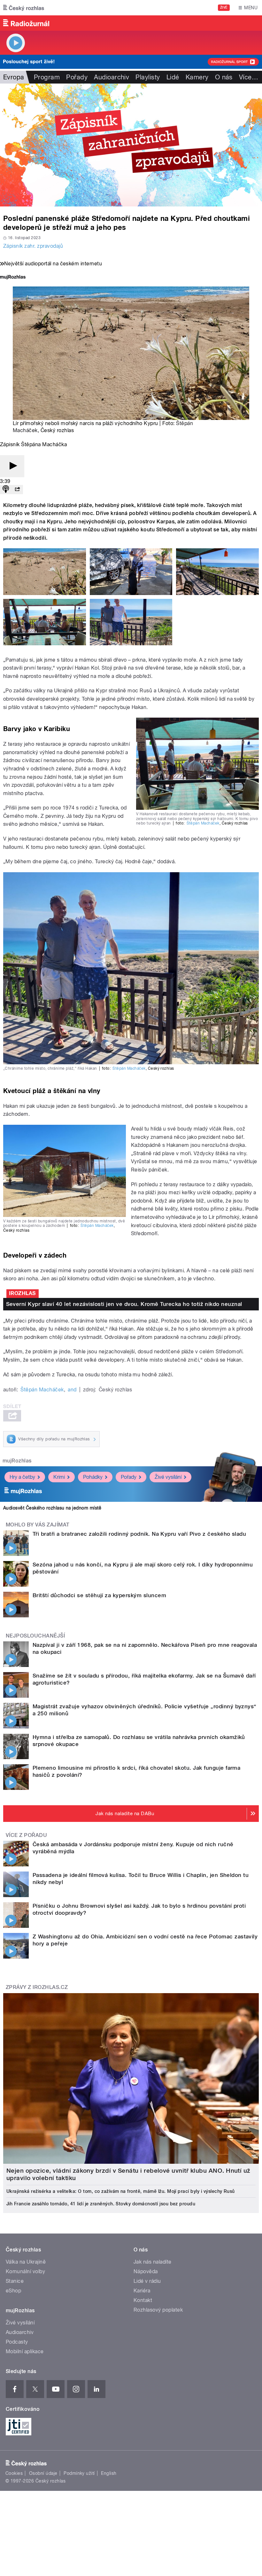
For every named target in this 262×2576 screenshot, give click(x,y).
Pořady (77, 77)
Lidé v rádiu (147, 2281)
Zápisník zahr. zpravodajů (33, 246)
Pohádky (93, 1477)
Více (249, 77)
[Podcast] (6, 490)
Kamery (197, 77)
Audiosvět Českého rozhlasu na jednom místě (52, 1508)
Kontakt (143, 2300)
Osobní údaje (43, 2473)
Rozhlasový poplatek (158, 2310)
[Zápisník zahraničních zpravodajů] (131, 145)
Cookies (14, 2473)
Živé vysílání (168, 1477)
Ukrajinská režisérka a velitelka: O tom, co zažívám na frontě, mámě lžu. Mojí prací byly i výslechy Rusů (121, 2191)
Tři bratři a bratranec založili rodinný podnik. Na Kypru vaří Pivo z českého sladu (139, 1534)
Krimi (59, 1477)
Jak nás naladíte (153, 2262)
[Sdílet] (17, 490)
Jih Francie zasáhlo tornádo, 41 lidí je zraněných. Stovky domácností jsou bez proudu (101, 2204)
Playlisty (148, 77)
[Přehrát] (12, 466)
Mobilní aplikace (25, 2351)
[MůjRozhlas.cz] (13, 278)
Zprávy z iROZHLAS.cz (37, 1987)
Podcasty (17, 2342)
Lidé (173, 77)
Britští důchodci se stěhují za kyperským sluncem (99, 1595)
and (72, 1390)
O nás (224, 77)
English (109, 2473)
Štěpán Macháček (203, 823)
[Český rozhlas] (24, 8)
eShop (13, 2291)
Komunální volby (25, 2271)
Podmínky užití (79, 2473)
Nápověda (146, 2271)
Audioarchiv (112, 77)
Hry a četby (22, 1477)
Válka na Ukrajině (26, 2262)
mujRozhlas (17, 1461)
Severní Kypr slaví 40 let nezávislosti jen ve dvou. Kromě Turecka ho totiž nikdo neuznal (124, 1304)
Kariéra (142, 2291)
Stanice (15, 2281)
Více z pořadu (26, 1835)
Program (47, 77)
